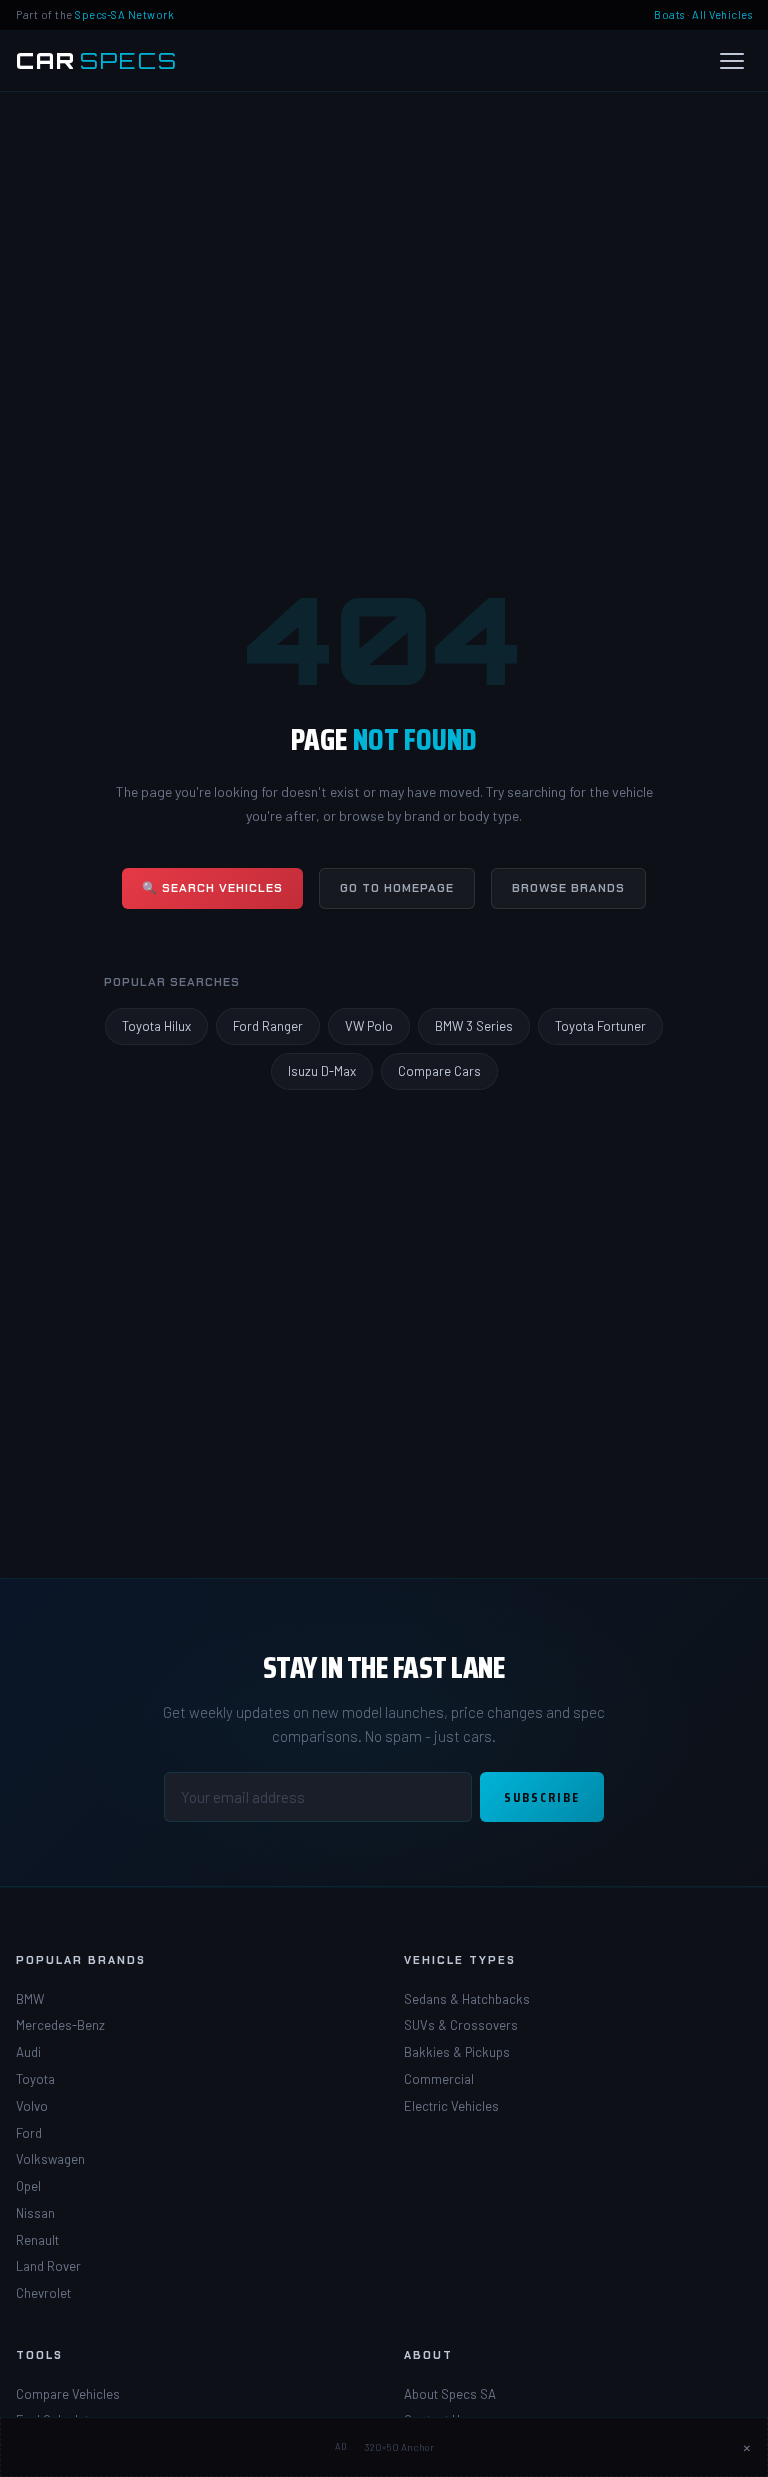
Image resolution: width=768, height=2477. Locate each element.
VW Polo (369, 1026)
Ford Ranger (268, 1026)
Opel (28, 2186)
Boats (669, 14)
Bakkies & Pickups (457, 2052)
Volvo (32, 2106)
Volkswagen (50, 2159)
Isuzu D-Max (322, 1071)
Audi (28, 2052)
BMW (30, 1999)
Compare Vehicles (68, 2394)
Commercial (439, 2079)
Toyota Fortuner (600, 1026)
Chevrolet (43, 2293)
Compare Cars (439, 1071)
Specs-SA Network (124, 14)
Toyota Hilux (156, 1026)
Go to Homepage (397, 888)
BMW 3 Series (474, 1026)
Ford (29, 2133)
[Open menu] (732, 61)
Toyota (35, 2079)
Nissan (35, 2213)
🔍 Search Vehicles (212, 888)
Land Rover (48, 2266)
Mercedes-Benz (60, 2025)
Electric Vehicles (451, 2106)
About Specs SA (450, 2394)
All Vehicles (722, 14)
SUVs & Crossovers (461, 2025)
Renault (37, 2240)
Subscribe (542, 1797)
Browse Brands (568, 888)
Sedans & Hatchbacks (467, 1999)
